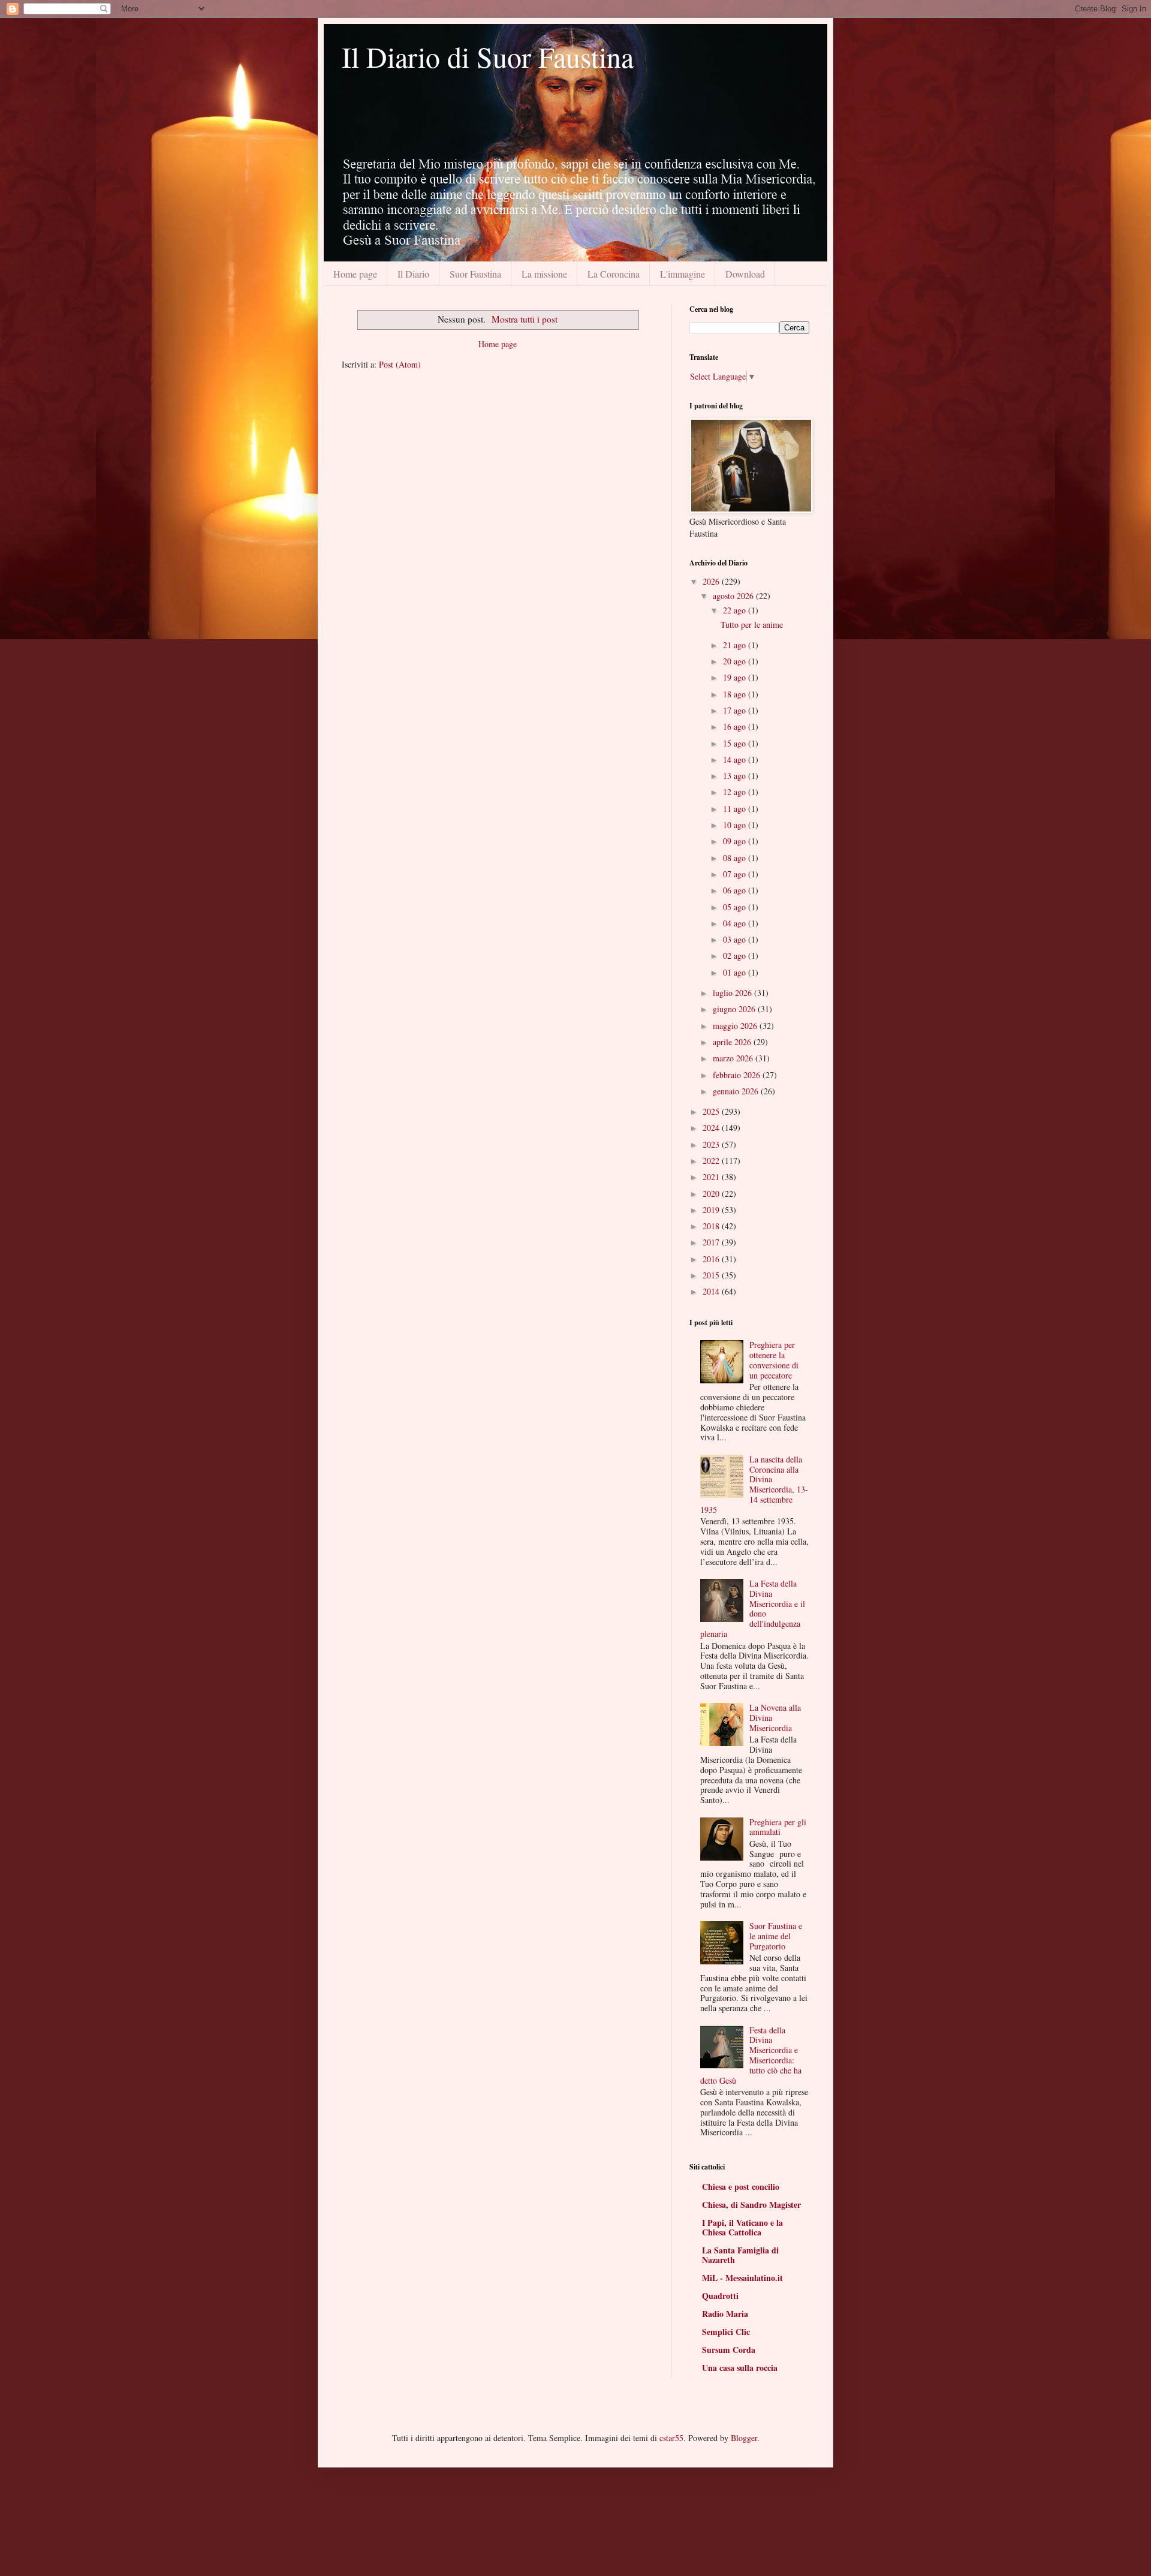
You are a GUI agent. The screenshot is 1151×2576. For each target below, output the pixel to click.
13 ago (736, 776)
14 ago (736, 759)
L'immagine (683, 274)
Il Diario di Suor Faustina (488, 56)
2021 (712, 1177)
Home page (355, 274)
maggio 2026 (736, 1026)
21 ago (736, 645)
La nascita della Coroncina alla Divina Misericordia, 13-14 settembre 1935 (754, 1484)
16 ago (736, 726)
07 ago (736, 874)
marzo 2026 (734, 1058)
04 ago (736, 923)
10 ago (736, 825)
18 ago (736, 694)
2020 (712, 1194)
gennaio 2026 (737, 1091)
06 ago (736, 890)
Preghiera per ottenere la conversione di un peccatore (774, 1360)
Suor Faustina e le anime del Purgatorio (776, 1936)
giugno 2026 (735, 1009)
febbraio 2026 (738, 1075)
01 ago (736, 972)
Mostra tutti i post (525, 319)
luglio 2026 (733, 993)
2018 (712, 1226)
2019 (712, 1210)
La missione (544, 274)
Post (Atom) (400, 364)
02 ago (736, 956)
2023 (712, 1144)
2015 (712, 1275)
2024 (712, 1128)
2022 (712, 1161)
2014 (712, 1291)
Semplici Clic (726, 2332)
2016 (712, 1259)
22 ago (736, 610)
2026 (712, 581)
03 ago (736, 939)
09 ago (736, 841)
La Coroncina (614, 274)
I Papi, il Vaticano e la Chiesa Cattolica (742, 2227)
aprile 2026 (733, 1042)
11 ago (736, 809)
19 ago (736, 677)
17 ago (736, 710)
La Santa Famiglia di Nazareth (740, 2255)
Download (745, 274)
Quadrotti (720, 2296)
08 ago (736, 858)
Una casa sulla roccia (740, 2368)
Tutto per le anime (752, 625)
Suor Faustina (475, 274)
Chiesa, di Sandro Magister (751, 2205)
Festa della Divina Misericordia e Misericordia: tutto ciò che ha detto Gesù (751, 2055)
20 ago (736, 661)
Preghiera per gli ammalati (778, 1827)
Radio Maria (725, 2314)
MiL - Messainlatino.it (742, 2278)
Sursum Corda (729, 2350)
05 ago (736, 907)
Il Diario (413, 274)
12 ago (736, 792)
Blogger (744, 2438)
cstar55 (671, 2438)
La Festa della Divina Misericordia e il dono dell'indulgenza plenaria (753, 1609)
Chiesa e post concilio (741, 2187)
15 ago (736, 743)
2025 (712, 1111)
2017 (712, 1242)
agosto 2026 (734, 596)
